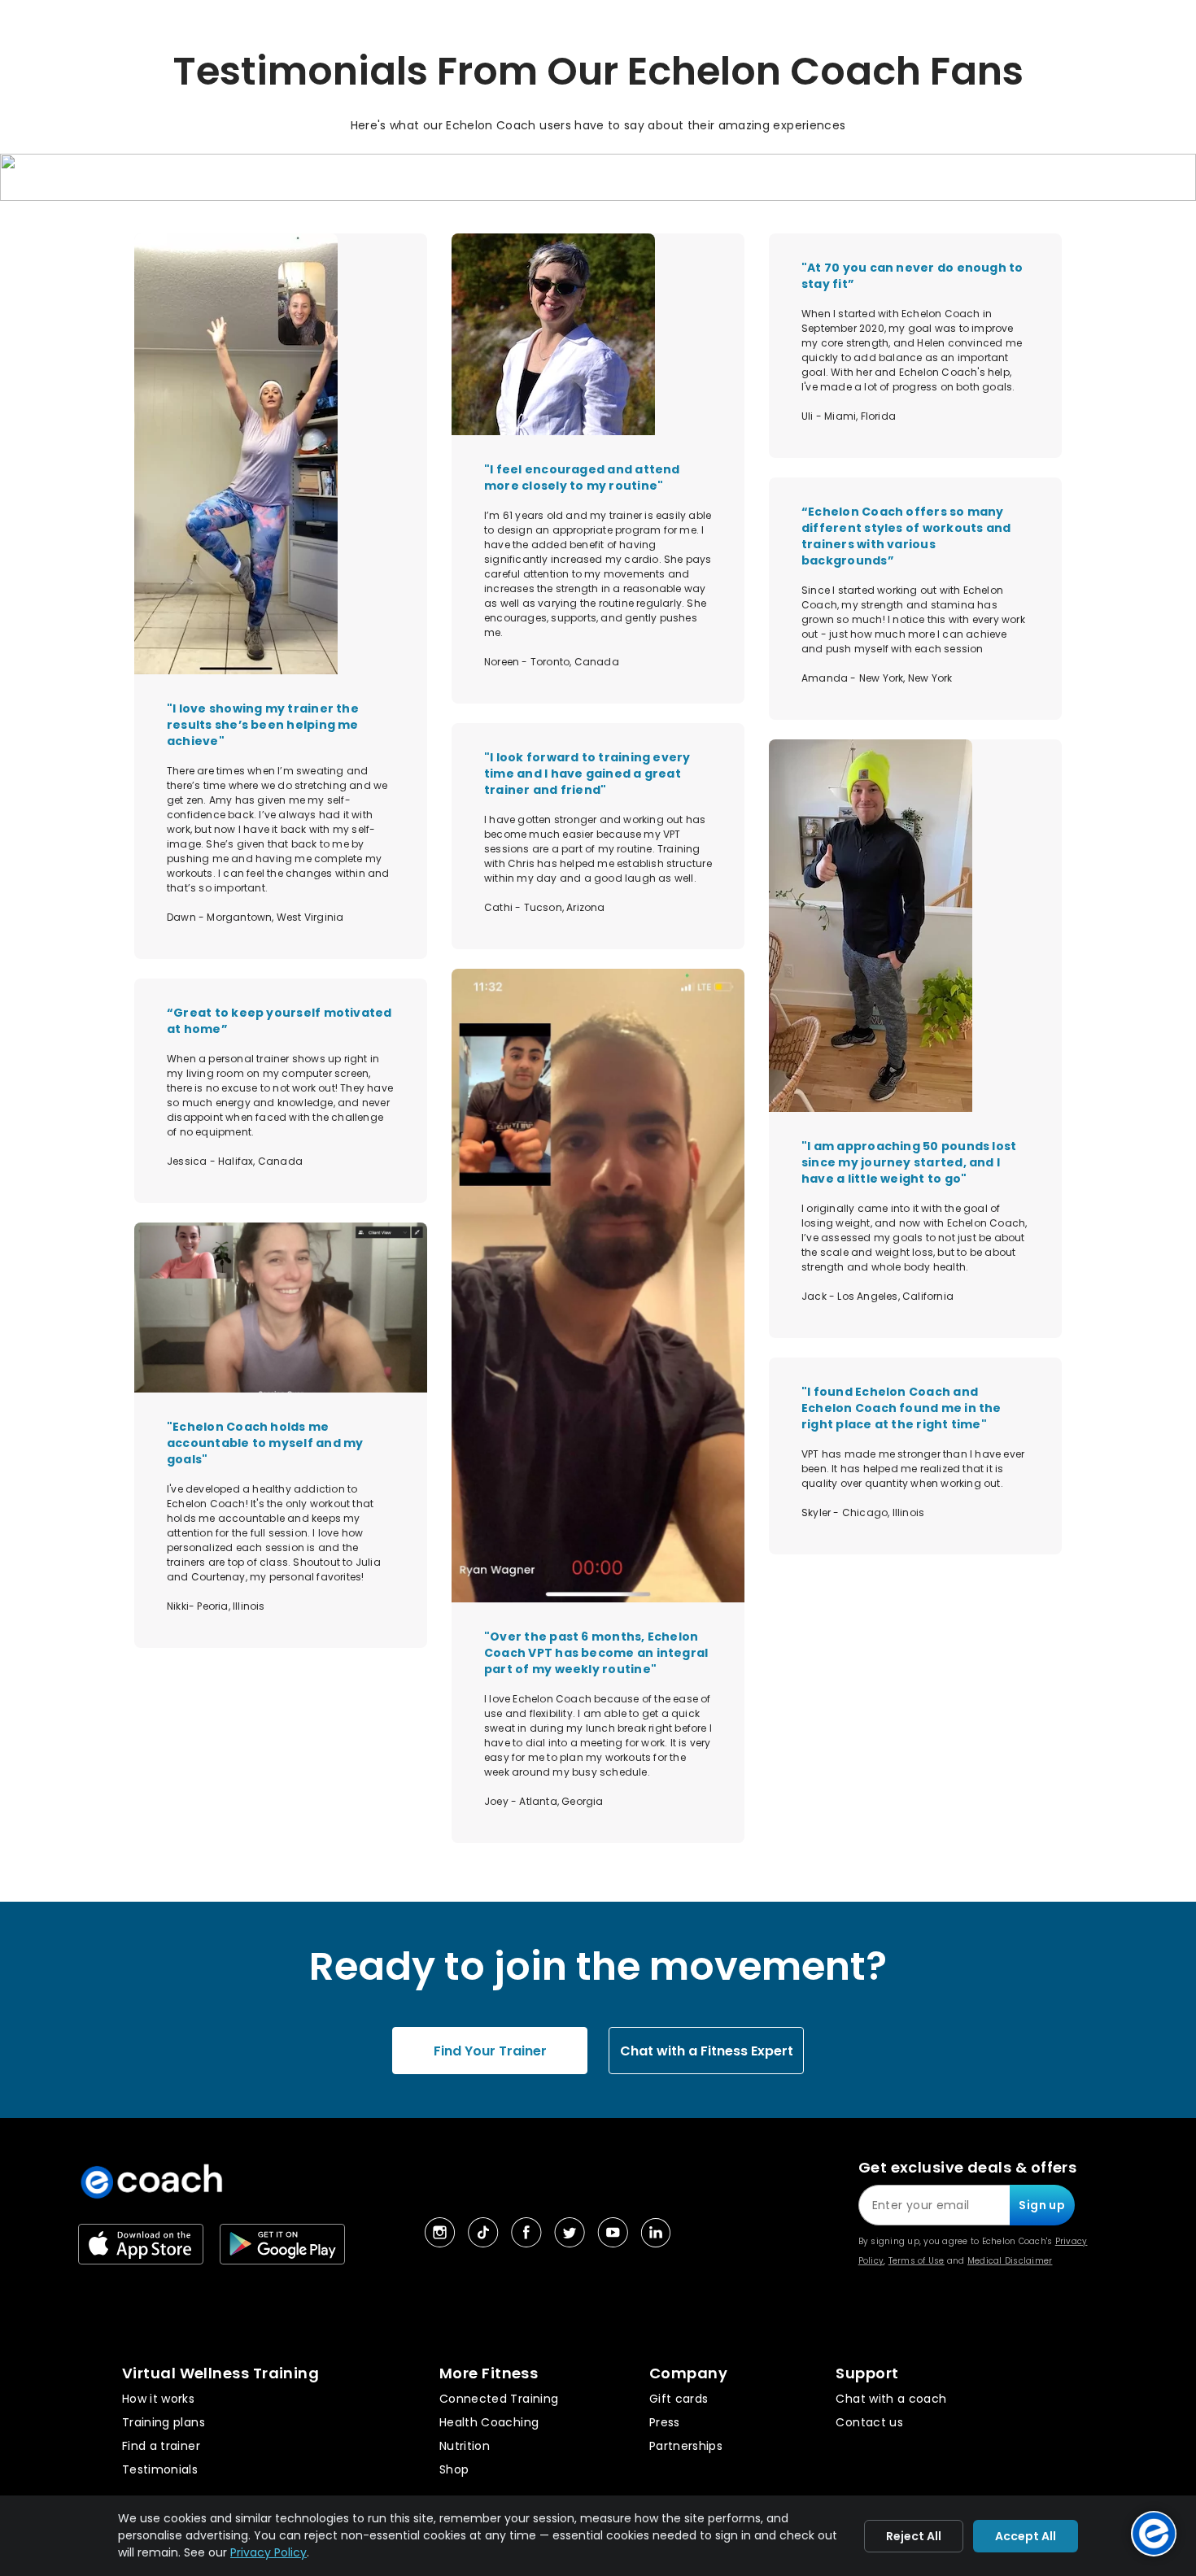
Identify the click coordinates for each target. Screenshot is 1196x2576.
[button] (598, 183)
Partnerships (686, 2446)
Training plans (164, 2422)
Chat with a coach (891, 2399)
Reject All (914, 2536)
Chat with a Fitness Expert (707, 2051)
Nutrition (465, 2446)
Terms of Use (917, 2261)
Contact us (869, 2422)
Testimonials (160, 2469)
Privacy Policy (268, 2552)
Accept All (1026, 2536)
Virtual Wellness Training (220, 2373)
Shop (454, 2469)
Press (665, 2422)
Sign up (1041, 2205)
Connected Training (499, 2399)
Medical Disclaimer (1010, 2261)
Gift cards (679, 2399)
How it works (158, 2399)
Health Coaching (489, 2422)
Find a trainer (161, 2446)
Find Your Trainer (490, 2051)
